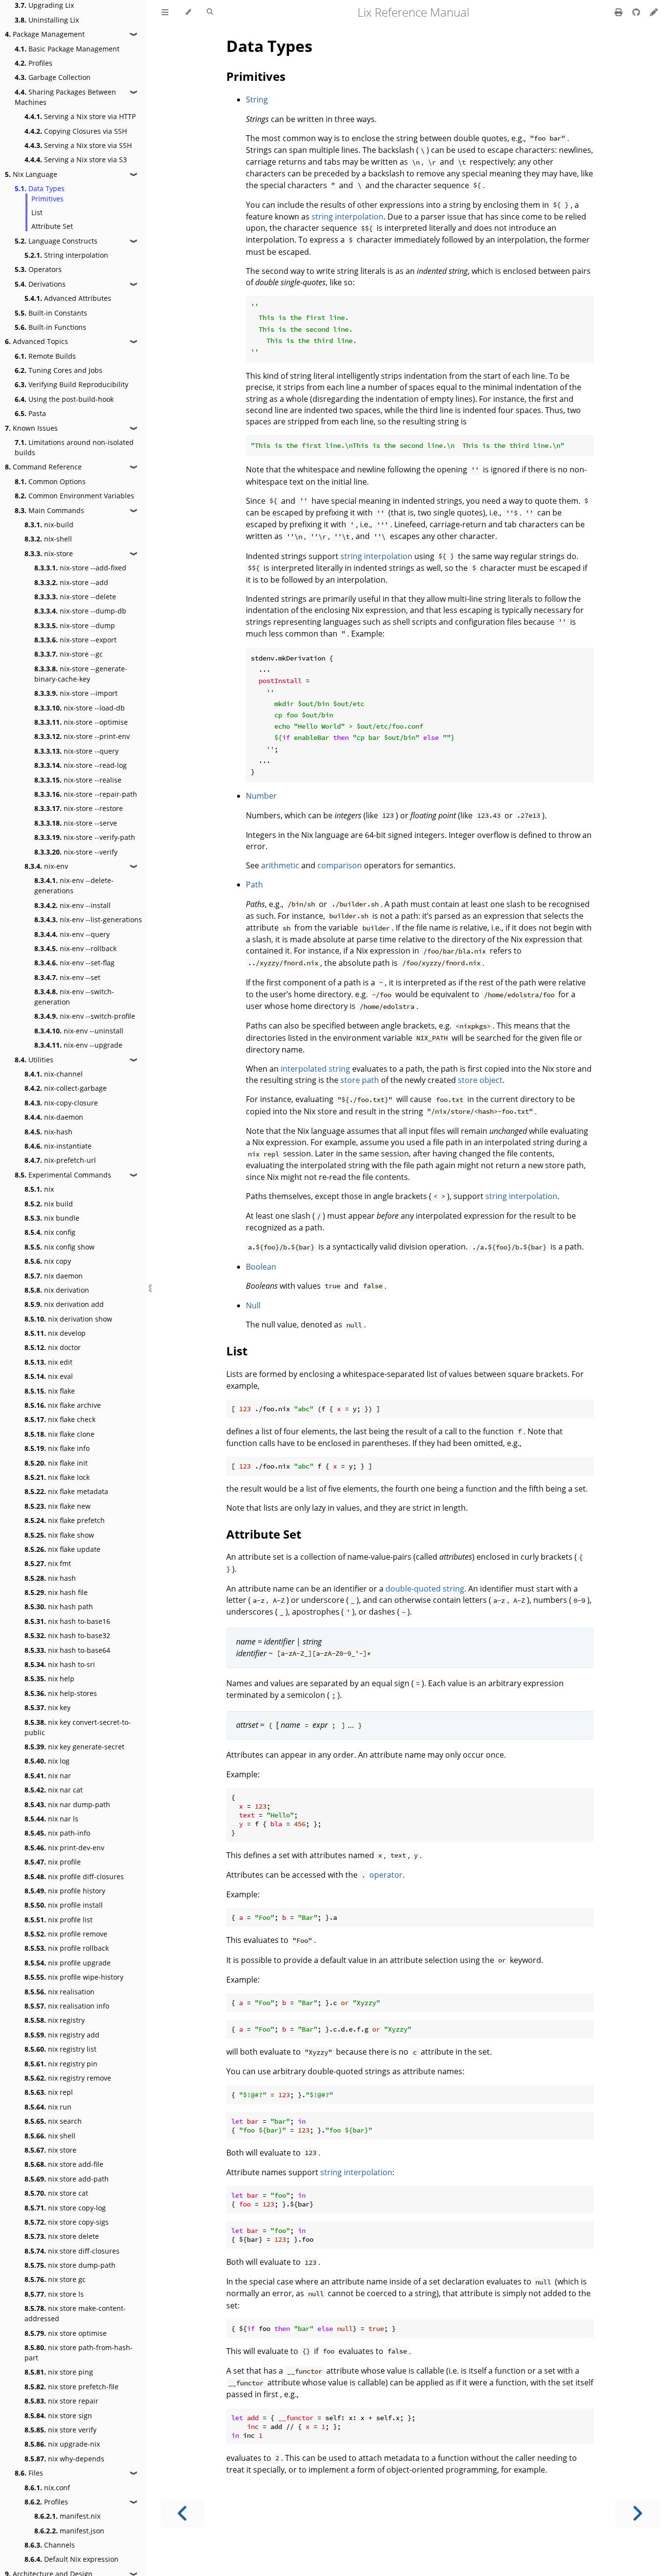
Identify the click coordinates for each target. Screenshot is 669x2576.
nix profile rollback (67, 1948)
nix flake (50, 1391)
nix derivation (57, 1290)
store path (360, 1080)
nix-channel (54, 1074)
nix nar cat (54, 1790)
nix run (48, 2107)
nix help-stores (61, 1693)
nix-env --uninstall (79, 1031)
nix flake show (59, 1535)
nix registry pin (61, 2064)
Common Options (50, 481)
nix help (49, 1679)
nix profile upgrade (68, 1963)
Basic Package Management (67, 49)
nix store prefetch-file (72, 2387)
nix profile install (64, 1905)
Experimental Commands (63, 1175)
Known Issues (31, 428)
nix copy (48, 1261)
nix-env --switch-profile (85, 1016)
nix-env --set (67, 977)
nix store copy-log (65, 2208)
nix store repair (61, 2401)
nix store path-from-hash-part (79, 2353)
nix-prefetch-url (60, 1160)
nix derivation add (64, 1304)
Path (254, 884)
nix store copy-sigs (67, 2222)
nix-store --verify (76, 852)
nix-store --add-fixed (80, 568)
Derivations (40, 284)
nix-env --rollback (75, 948)
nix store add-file (64, 2164)
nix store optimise (66, 2333)
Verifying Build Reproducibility (72, 384)
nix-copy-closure (61, 1103)
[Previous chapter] (183, 2514)
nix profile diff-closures (74, 1877)
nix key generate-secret (74, 1747)
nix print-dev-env (64, 1848)
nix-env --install (72, 905)
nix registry (55, 2020)
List (37, 212)
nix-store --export (75, 640)
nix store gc (55, 2279)
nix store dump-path (70, 2265)
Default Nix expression (72, 2559)
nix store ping (59, 2372)
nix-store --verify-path (85, 837)
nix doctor (53, 1347)
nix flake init (56, 1463)
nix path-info (57, 1833)
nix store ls (54, 2294)
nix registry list (60, 2049)
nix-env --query (72, 934)
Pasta (30, 413)
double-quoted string (425, 1589)
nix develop (55, 1333)
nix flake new (58, 1506)
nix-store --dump (75, 626)
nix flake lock (57, 1477)
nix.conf (47, 2488)
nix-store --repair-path (86, 794)
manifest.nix (67, 2516)
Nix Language (31, 174)
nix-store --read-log (81, 765)
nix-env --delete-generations (74, 885)
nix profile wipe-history (74, 1977)
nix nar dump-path (67, 1804)
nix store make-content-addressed (75, 2313)
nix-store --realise (78, 780)
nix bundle (52, 1218)
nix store (50, 2150)
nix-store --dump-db (80, 611)
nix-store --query (76, 751)
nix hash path (59, 1607)
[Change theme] (188, 12)
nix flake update (62, 1549)
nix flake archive (63, 1405)
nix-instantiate (58, 1146)
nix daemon (54, 1276)
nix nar (48, 1776)
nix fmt (48, 1563)
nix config (50, 1232)
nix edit (48, 1362)
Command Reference (43, 467)
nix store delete (62, 2236)
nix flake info (57, 1448)
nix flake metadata (66, 1491)
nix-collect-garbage (66, 1088)
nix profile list (59, 1920)
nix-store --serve (76, 823)
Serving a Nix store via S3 (76, 159)
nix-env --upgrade (78, 1045)
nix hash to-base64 (67, 1650)
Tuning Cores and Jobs (59, 370)
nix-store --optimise (81, 722)
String (257, 99)
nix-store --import (76, 693)
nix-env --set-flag (74, 963)
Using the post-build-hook (64, 399)
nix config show (60, 1247)
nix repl (49, 2092)
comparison (340, 865)
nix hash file (56, 1592)
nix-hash (48, 1132)
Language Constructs (56, 241)
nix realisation (60, 1992)
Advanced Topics (36, 341)
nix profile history (65, 1891)
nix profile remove (66, 1934)
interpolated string (315, 1069)
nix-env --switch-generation (74, 997)
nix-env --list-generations (88, 920)
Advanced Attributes (68, 298)
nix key (48, 1707)
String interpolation (66, 255)
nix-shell (48, 539)
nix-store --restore (79, 808)
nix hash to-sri (60, 1664)
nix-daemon (54, 1117)
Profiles (34, 63)
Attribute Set (52, 226)
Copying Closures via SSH (76, 131)
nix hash (50, 1578)
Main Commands (49, 510)
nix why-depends (64, 2459)
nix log (47, 1761)
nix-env (46, 866)
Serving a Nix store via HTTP (80, 116)
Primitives (48, 199)
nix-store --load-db (80, 708)
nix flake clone (60, 1434)
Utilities (34, 1060)
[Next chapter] (637, 2514)
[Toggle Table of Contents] (165, 12)
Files (29, 2473)
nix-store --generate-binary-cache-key (81, 674)
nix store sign (58, 2416)
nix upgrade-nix (62, 2444)
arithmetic (280, 865)
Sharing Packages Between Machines (65, 97)
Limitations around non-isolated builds (74, 447)
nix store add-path (67, 2179)
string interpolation (347, 217)
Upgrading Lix (44, 5)
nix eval (49, 1376)
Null (253, 1305)
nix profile (53, 1862)
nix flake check (60, 1419)
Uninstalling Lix (47, 20)
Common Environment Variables (74, 496)
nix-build (49, 525)
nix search (53, 2121)
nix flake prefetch (65, 1520)
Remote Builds (45, 356)
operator (382, 1875)
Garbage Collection (53, 77)
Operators (38, 269)
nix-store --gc (69, 654)
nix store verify (60, 2430)
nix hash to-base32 (67, 1635)
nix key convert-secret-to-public (78, 1727)
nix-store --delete (75, 597)
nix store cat (56, 2193)
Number (261, 796)
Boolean (261, 1267)
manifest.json (69, 2531)
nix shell (50, 2136)
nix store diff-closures (72, 2251)
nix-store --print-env (82, 736)
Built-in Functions (50, 327)
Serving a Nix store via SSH (78, 145)
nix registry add (62, 2035)
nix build (49, 1204)
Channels (50, 2545)
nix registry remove (68, 2078)
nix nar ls (51, 1819)
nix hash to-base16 (67, 1621)
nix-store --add (71, 582)
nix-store (49, 553)
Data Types (40, 188)
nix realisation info (67, 2006)
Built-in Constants (51, 313)
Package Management (45, 34)
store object (480, 1080)
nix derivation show (68, 1319)
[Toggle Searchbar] (210, 12)
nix (39, 1189)
